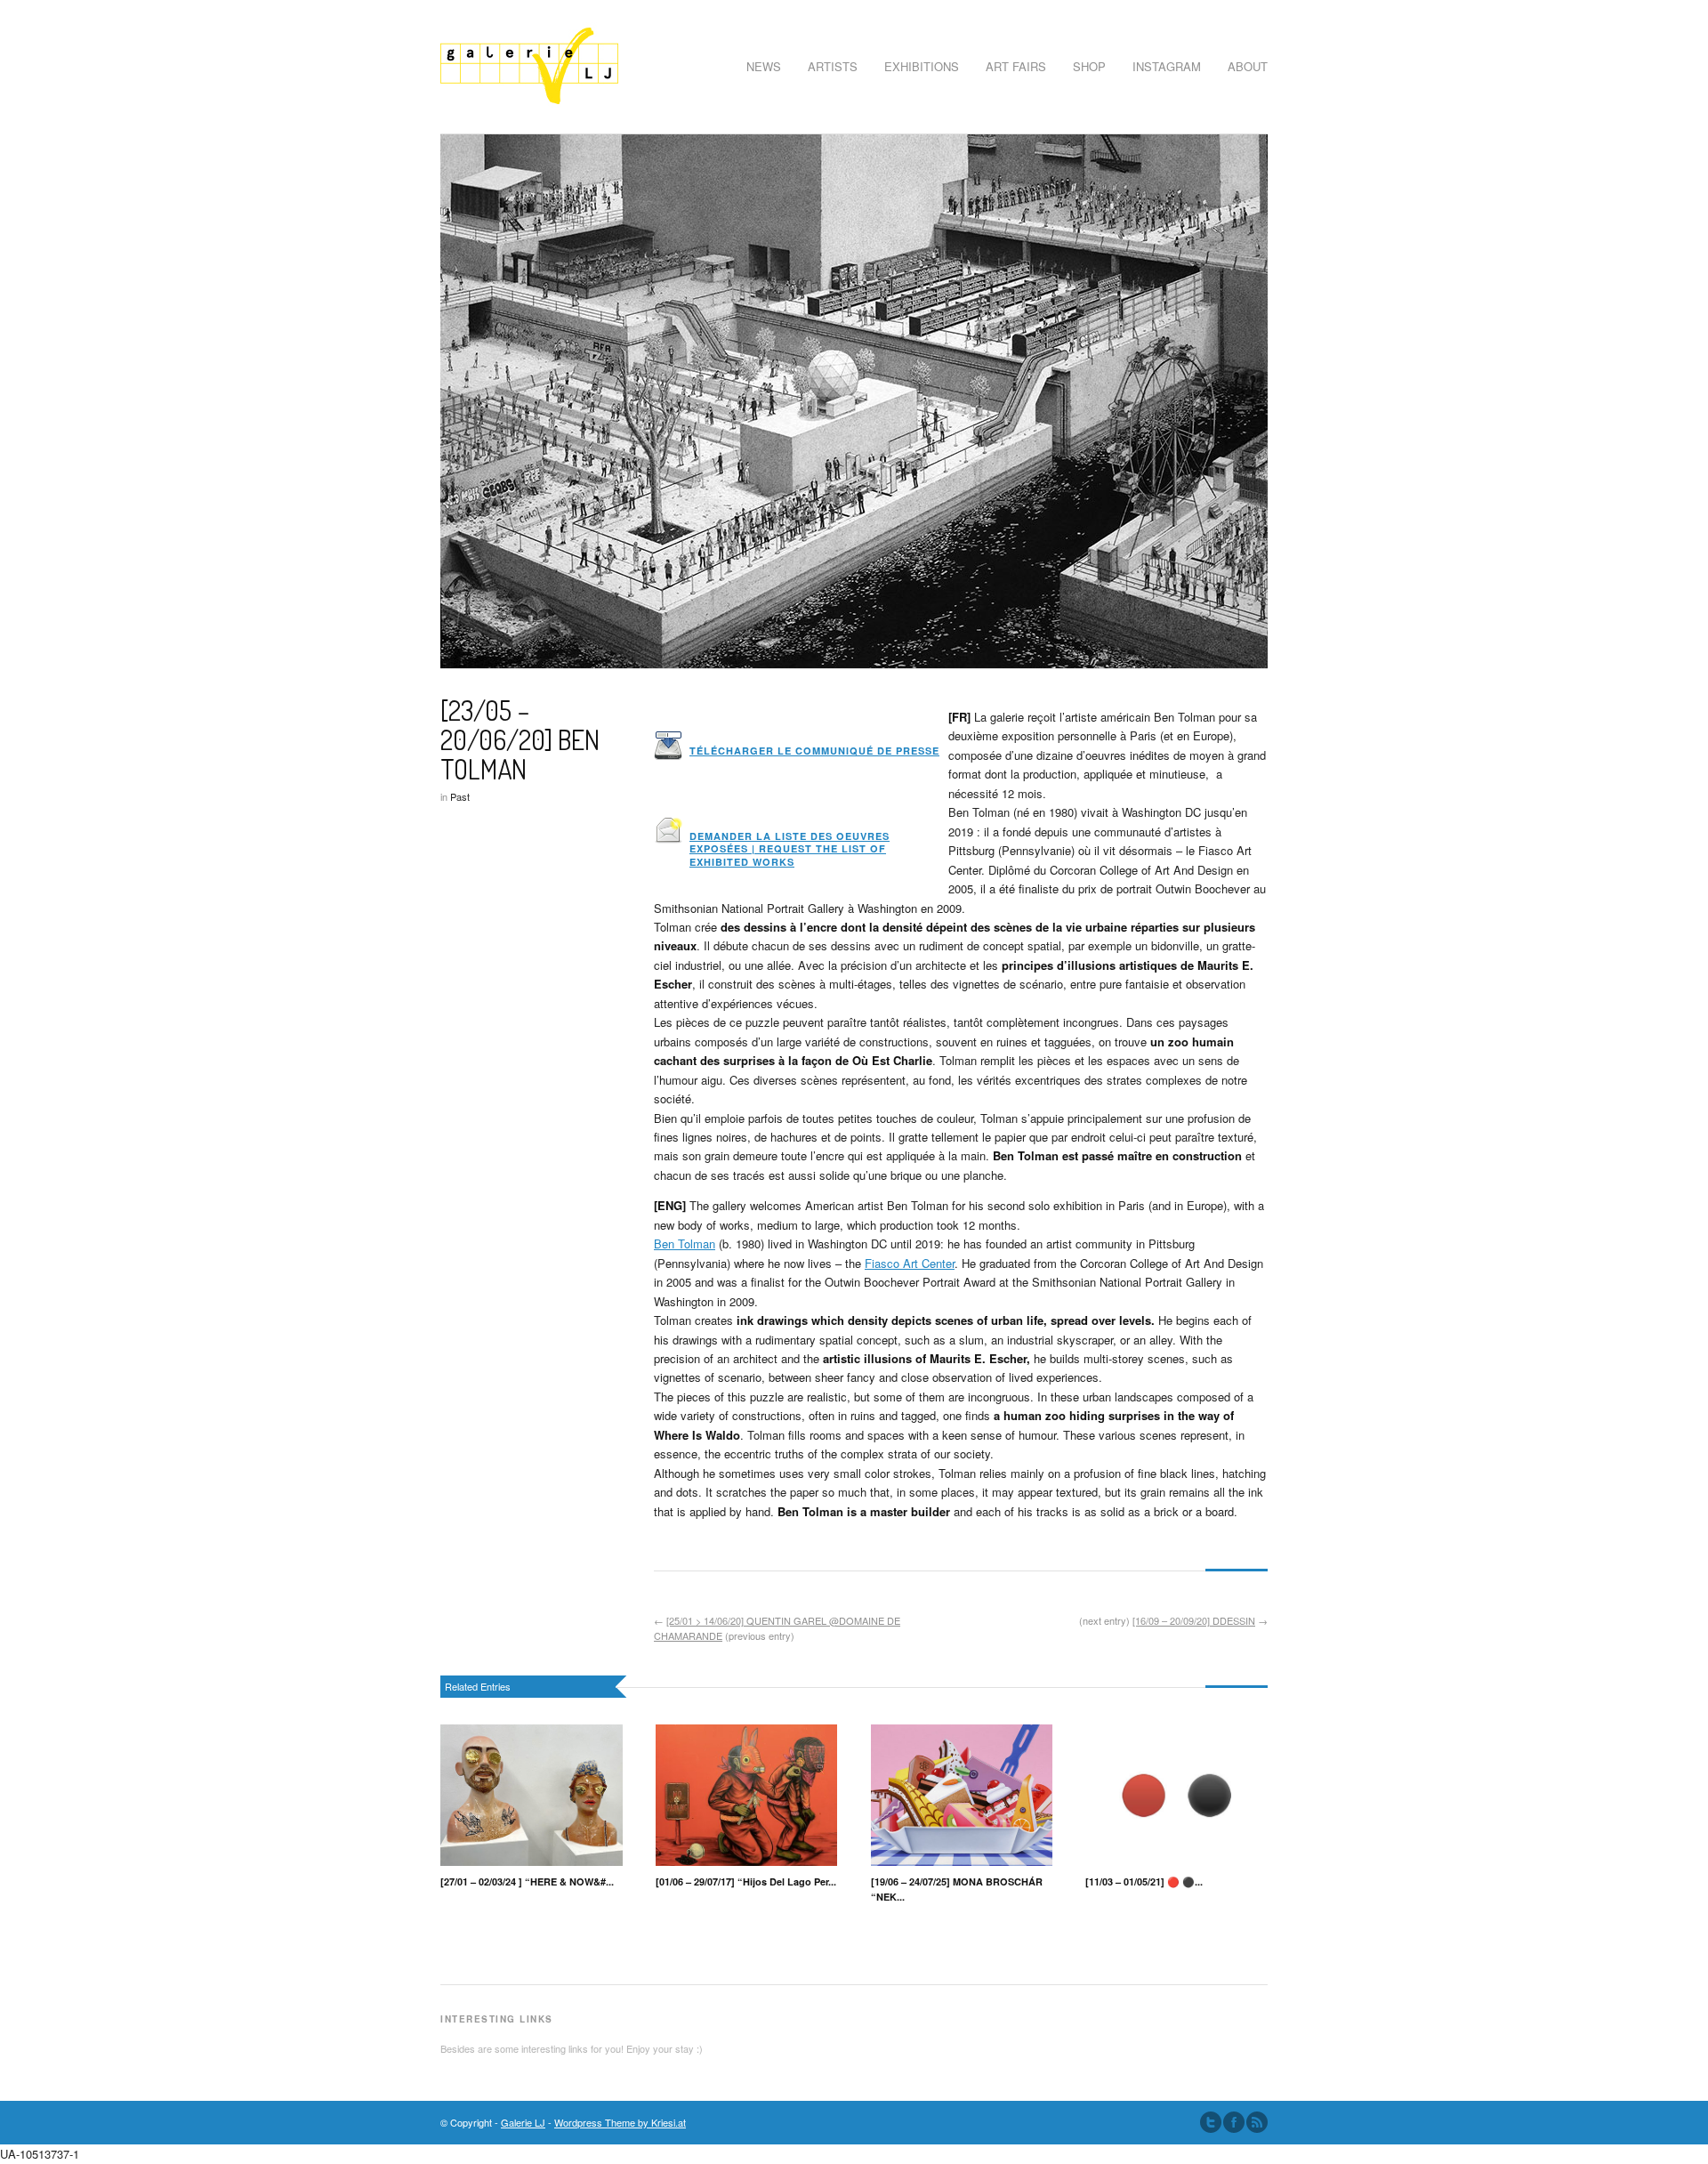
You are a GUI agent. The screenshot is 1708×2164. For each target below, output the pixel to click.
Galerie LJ (523, 2122)
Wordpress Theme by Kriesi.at (620, 2122)
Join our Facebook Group (1234, 2122)
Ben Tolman (685, 1243)
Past (460, 796)
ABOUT (1248, 66)
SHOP (1089, 66)
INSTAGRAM (1167, 66)
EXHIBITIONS (922, 66)
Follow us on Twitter (1211, 2122)
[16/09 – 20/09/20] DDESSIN (1194, 1620)
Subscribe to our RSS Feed (1257, 2122)
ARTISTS (833, 66)
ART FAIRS (1016, 66)
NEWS (764, 66)
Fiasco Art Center (910, 1263)
